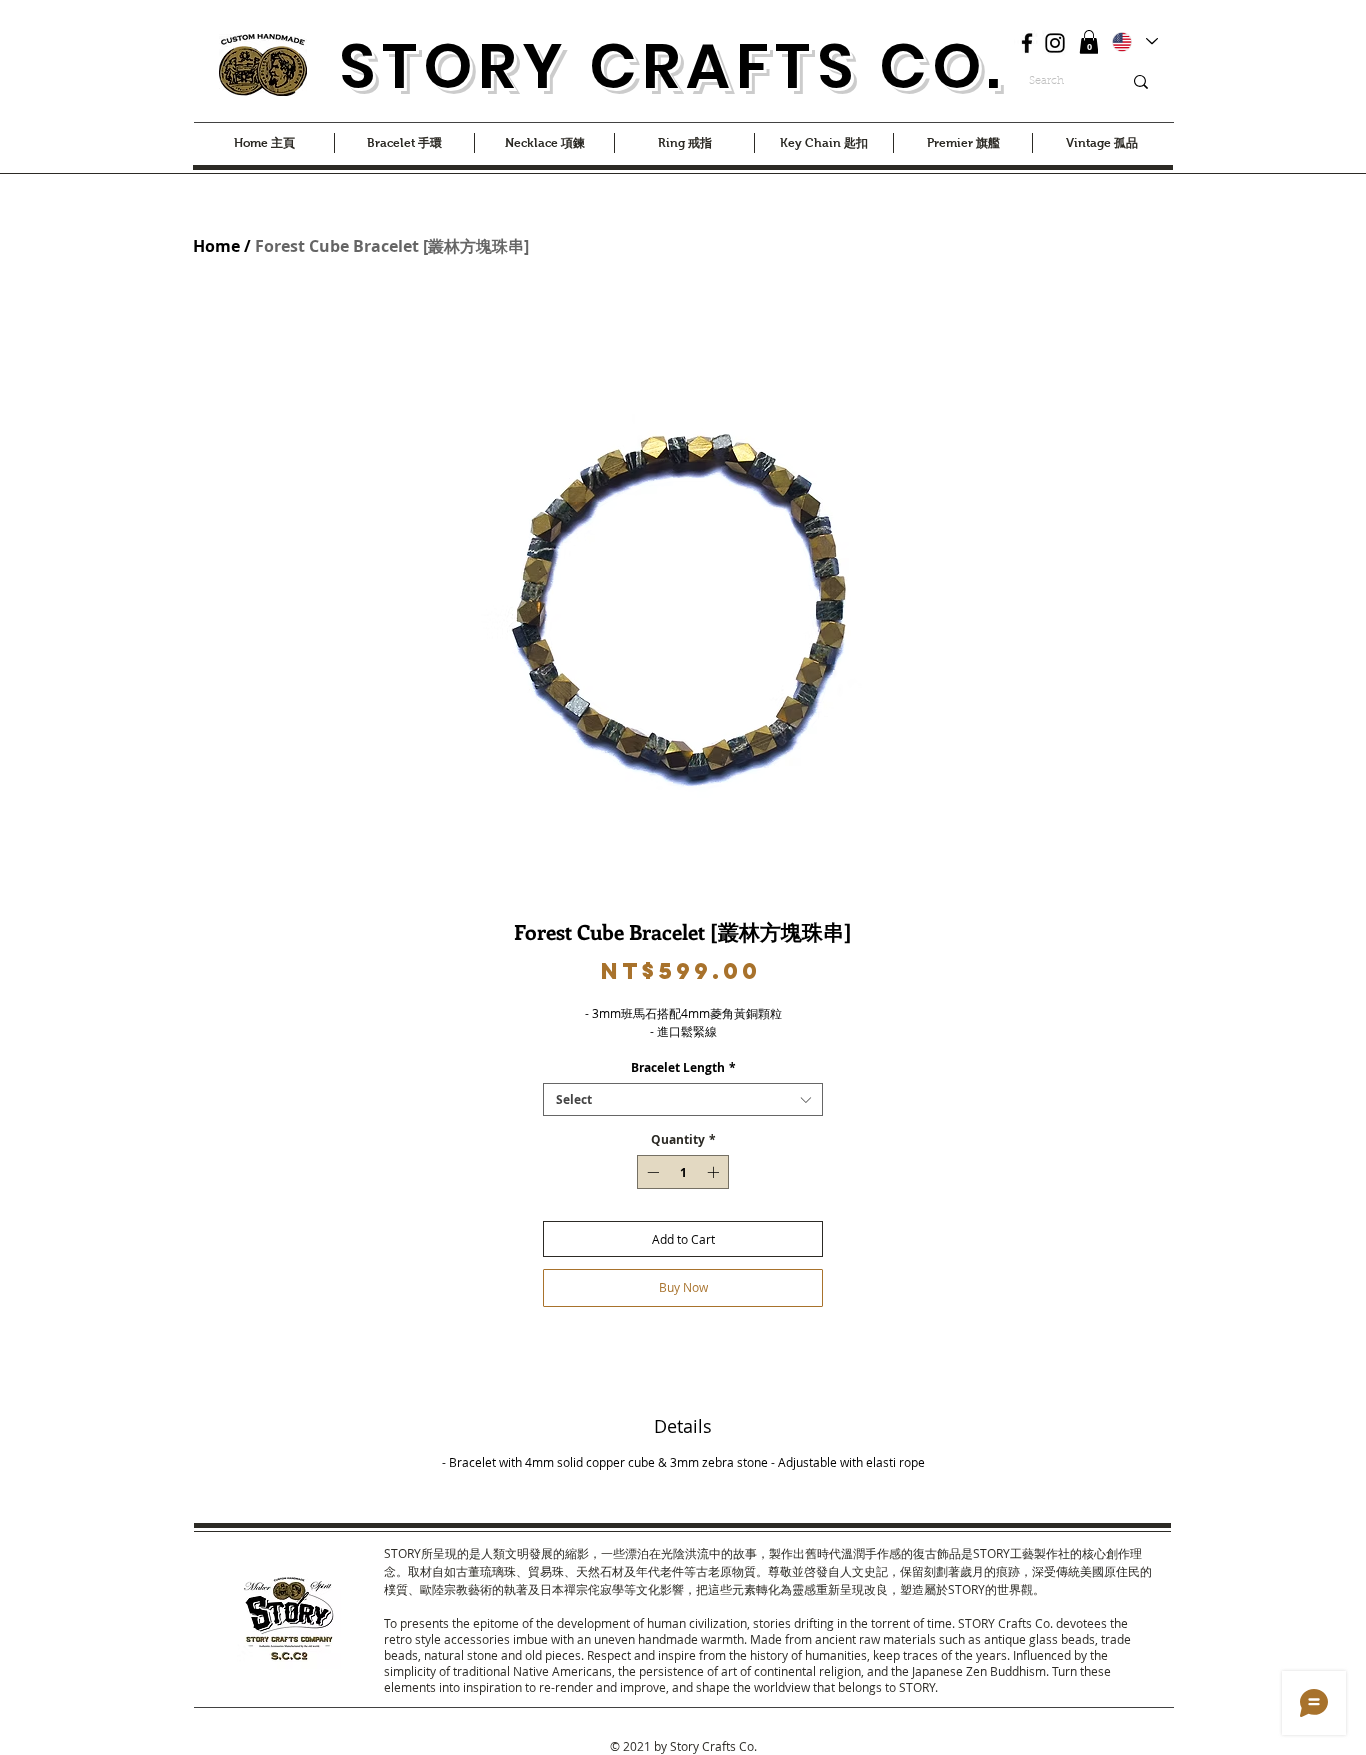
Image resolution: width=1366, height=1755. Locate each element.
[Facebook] (1027, 43)
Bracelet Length (683, 1067)
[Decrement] (651, 1172)
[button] (1089, 42)
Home (216, 246)
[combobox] (683, 1099)
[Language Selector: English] (1134, 41)
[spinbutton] (683, 1172)
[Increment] (715, 1172)
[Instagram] (1055, 43)
